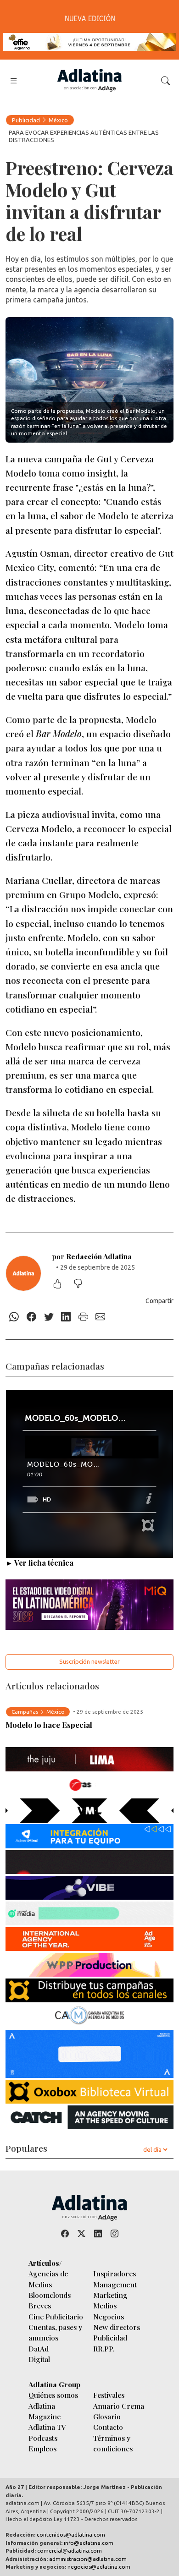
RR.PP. (104, 2349)
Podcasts (43, 2438)
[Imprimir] (84, 1317)
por (92, 1256)
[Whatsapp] (14, 1317)
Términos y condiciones (113, 2443)
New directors (117, 2327)
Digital (39, 2359)
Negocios (109, 2316)
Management (115, 2284)
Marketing (110, 2295)
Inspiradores (115, 2273)
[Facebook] (32, 1317)
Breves (40, 2305)
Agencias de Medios (48, 2279)
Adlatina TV (47, 2427)
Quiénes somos (53, 2395)
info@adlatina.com (89, 2543)
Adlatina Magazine (45, 2411)
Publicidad (26, 120)
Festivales (109, 2395)
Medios (105, 2305)
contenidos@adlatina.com (71, 2535)
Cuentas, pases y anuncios (55, 2332)
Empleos (42, 2448)
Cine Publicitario (56, 2316)
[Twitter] (49, 1317)
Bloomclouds (50, 2295)
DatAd (39, 2349)
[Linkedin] (66, 1317)
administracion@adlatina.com (88, 2559)
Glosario (107, 2416)
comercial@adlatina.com (70, 2551)
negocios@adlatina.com (99, 2567)
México (58, 120)
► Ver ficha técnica (39, 1563)
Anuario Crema (119, 2406)
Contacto (108, 2427)
